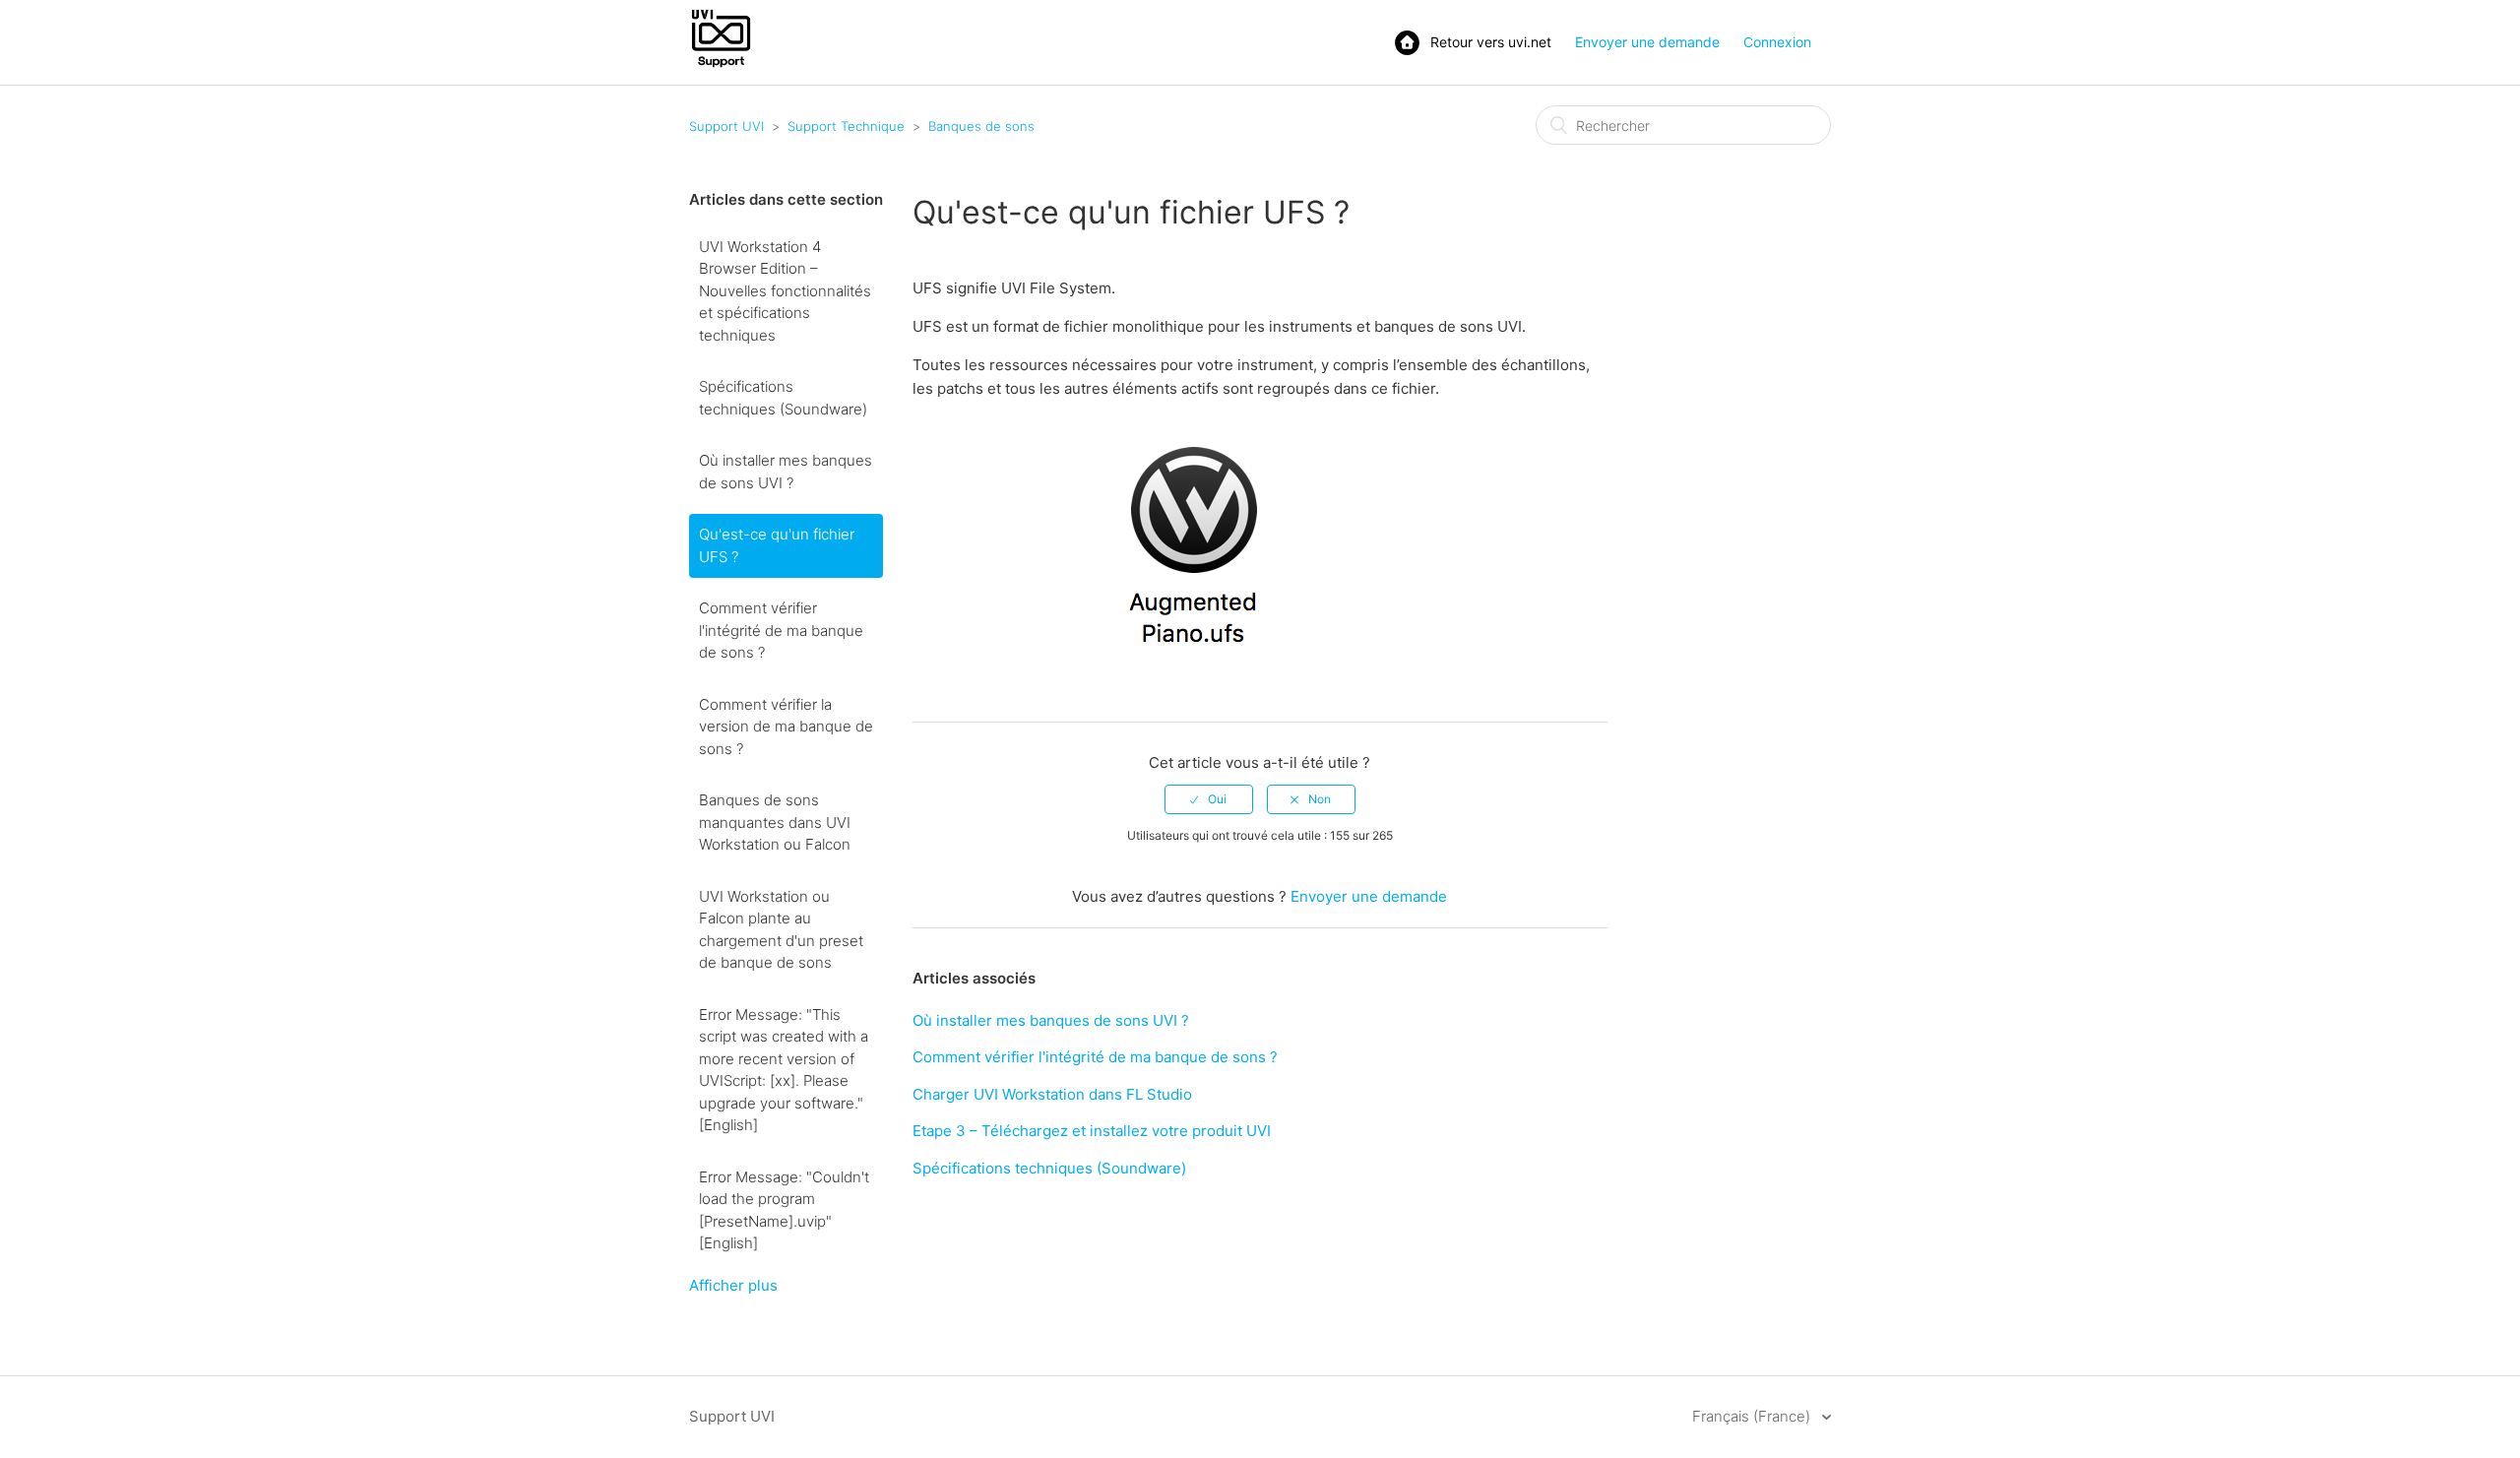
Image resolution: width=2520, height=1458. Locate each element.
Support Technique (846, 126)
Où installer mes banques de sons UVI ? (786, 472)
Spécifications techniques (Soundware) (783, 398)
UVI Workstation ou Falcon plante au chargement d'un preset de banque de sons (781, 930)
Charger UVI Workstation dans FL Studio (1052, 1094)
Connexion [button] (1777, 42)
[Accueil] (721, 65)
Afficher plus (733, 1285)
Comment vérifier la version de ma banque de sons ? (786, 727)
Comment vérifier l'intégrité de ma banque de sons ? (781, 630)
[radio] (1209, 799)
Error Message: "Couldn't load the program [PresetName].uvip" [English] (784, 1210)
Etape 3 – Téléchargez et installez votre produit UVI (1092, 1131)
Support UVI (726, 126)
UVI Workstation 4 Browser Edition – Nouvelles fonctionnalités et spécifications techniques (785, 291)
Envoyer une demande (1647, 42)
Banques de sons (981, 126)
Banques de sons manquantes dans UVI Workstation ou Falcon (775, 822)
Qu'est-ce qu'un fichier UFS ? (777, 545)
